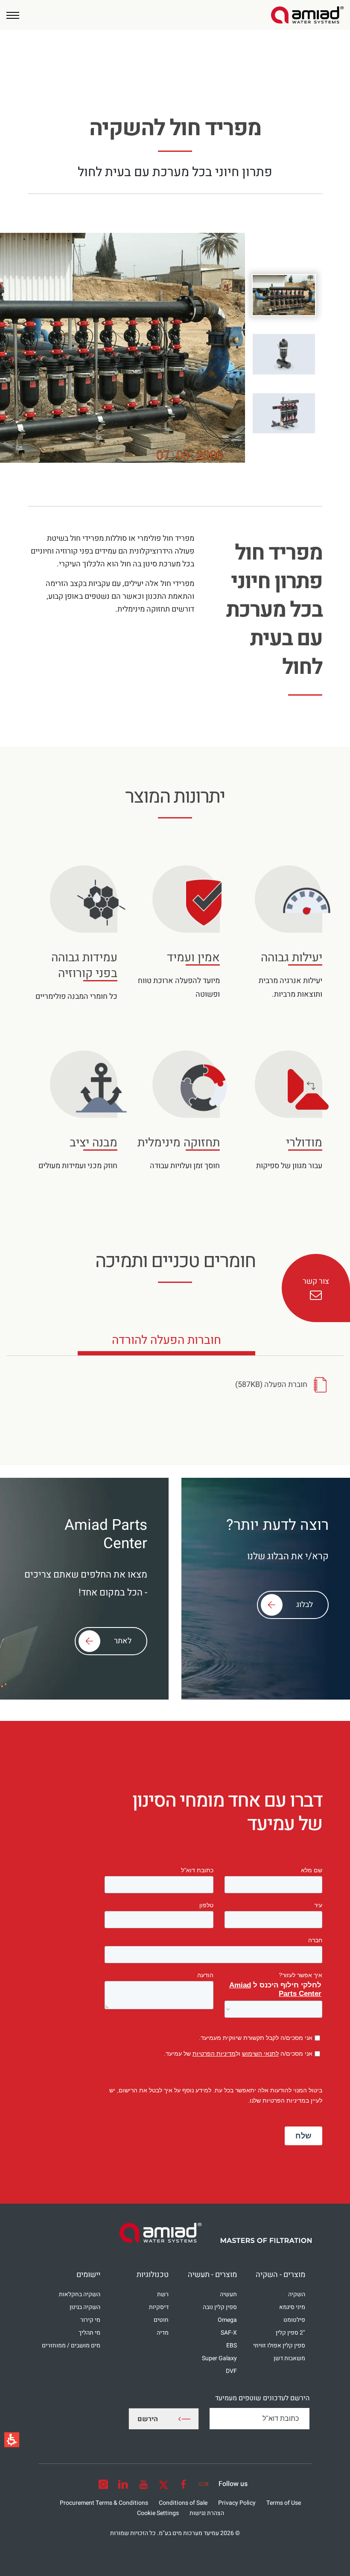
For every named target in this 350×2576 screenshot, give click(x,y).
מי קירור (90, 2320)
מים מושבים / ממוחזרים (71, 2345)
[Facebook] (183, 2484)
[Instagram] (103, 2484)
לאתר (123, 1641)
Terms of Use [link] (284, 2503)
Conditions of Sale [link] (183, 2503)
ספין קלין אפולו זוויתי (279, 2345)
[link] (307, 15)
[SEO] (203, 2484)
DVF (231, 2371)
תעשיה (228, 2294)
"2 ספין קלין (290, 2333)
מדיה (163, 2333)
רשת (163, 2294)
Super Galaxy (219, 2358)
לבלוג (305, 1605)
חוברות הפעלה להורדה (167, 1343)
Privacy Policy (237, 2503)
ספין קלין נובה (220, 2307)
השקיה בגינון (85, 2307)
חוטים (161, 2320)
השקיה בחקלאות (80, 2294)
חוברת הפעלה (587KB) (271, 1385)
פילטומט (294, 2320)
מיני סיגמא (292, 2307)
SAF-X (229, 2333)
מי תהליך (89, 2333)
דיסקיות (159, 2307)
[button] (13, 15)
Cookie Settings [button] (158, 2513)
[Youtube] (143, 2484)
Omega (227, 2320)
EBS (232, 2345)
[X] (163, 2484)
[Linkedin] (123, 2484)
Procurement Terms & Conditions (104, 2503)
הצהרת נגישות (207, 2513)
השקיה (297, 2294)
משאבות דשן (289, 2358)
